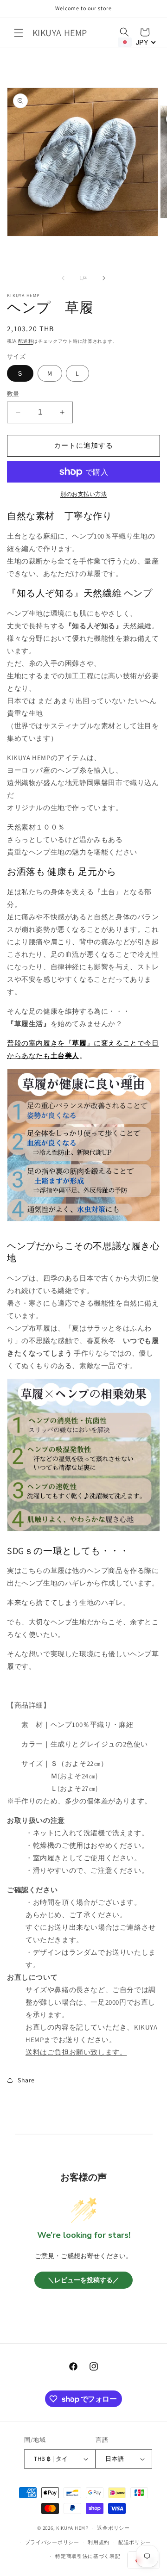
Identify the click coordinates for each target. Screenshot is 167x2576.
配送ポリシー (135, 2542)
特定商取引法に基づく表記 (88, 2556)
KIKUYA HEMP (72, 2528)
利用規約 (99, 2542)
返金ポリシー (113, 2528)
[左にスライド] (63, 278)
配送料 (26, 341)
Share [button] (26, 2080)
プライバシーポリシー (52, 2542)
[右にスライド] (104, 278)
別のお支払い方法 (83, 494)
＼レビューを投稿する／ (83, 2280)
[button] (19, 33)
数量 (13, 394)
